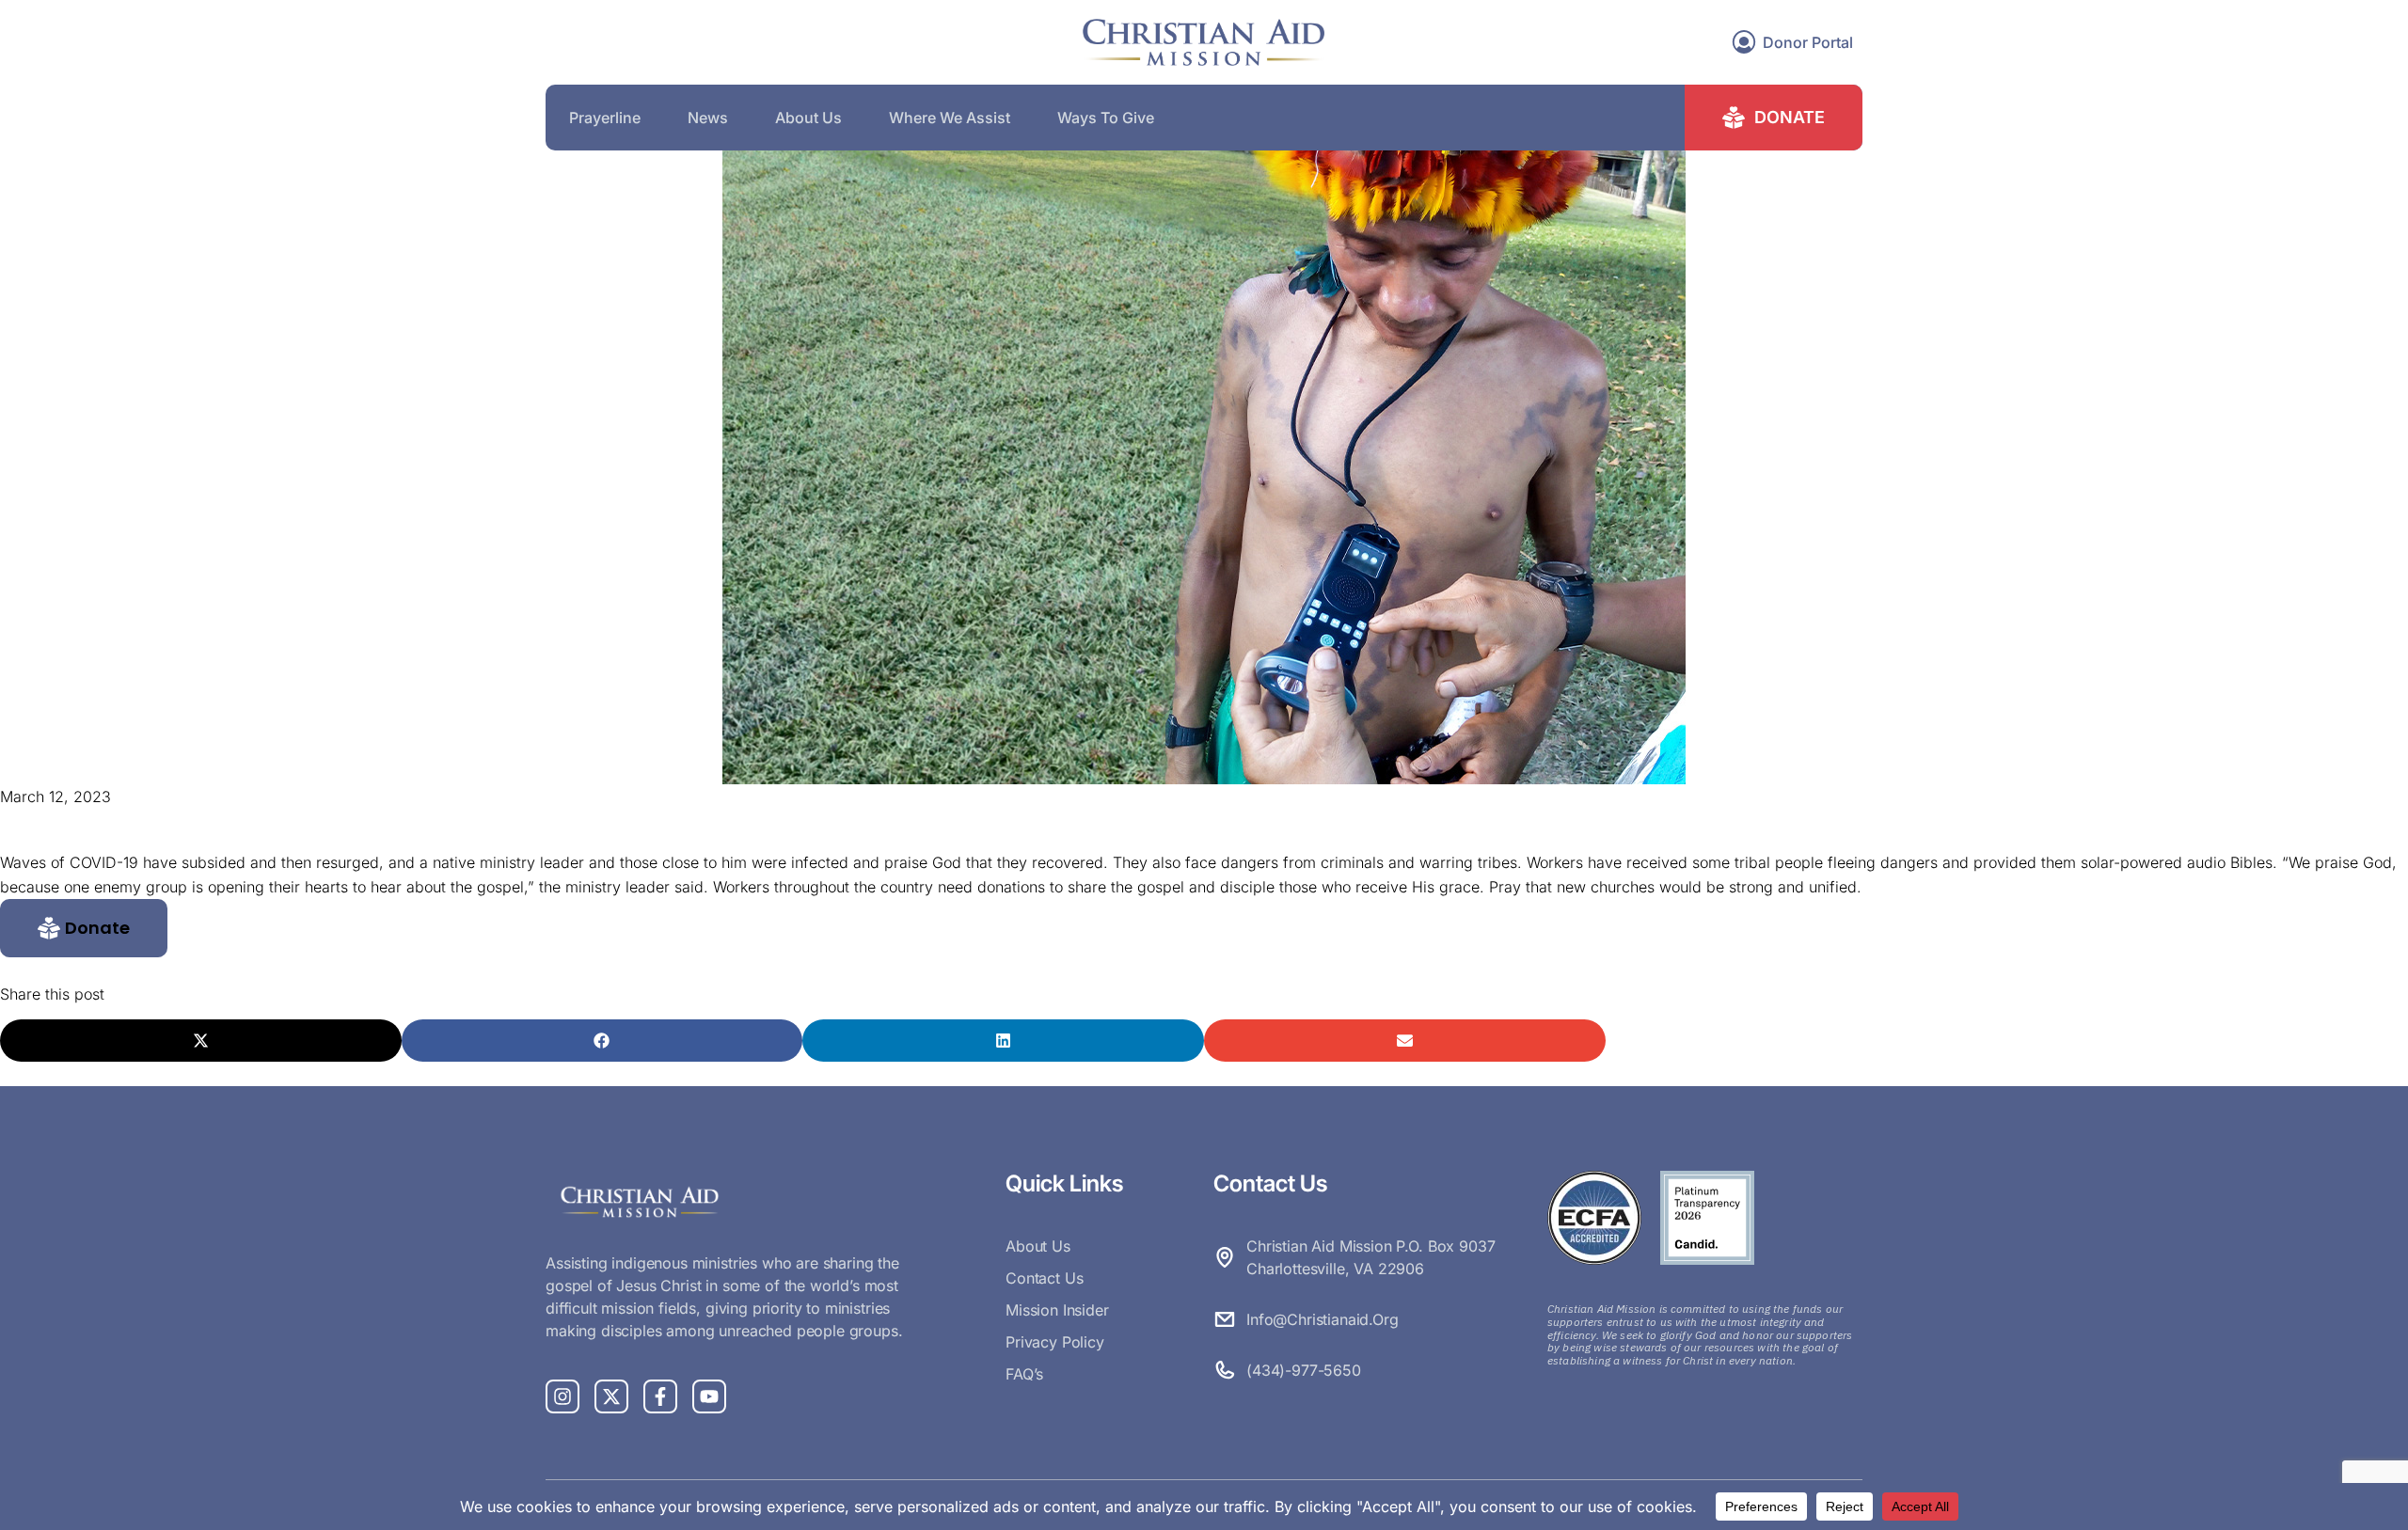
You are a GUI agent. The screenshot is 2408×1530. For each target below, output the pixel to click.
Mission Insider (1057, 1310)
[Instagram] (562, 1396)
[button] (84, 928)
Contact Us (1044, 1278)
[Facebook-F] (660, 1396)
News (708, 118)
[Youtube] (709, 1396)
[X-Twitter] (611, 1396)
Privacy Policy (1055, 1342)
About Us (808, 118)
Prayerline (605, 118)
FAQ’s (1024, 1374)
